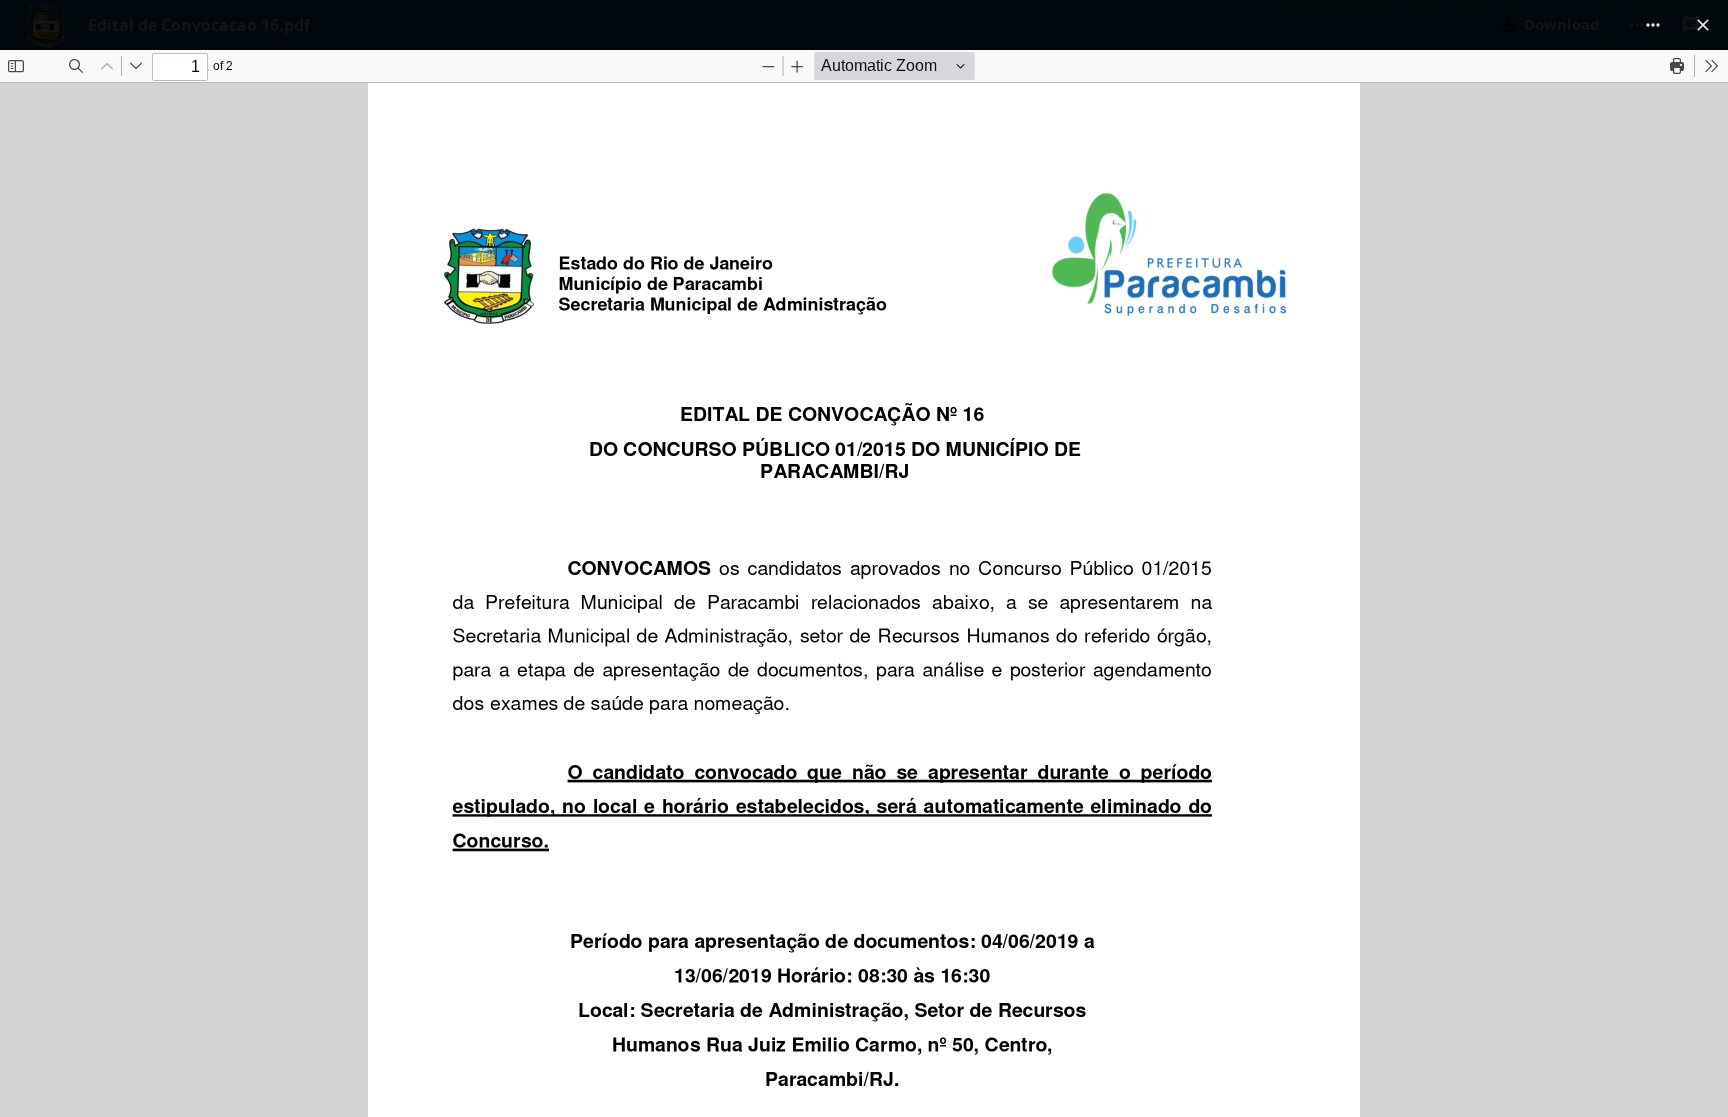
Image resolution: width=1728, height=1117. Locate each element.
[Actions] (1653, 25)
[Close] (1703, 25)
